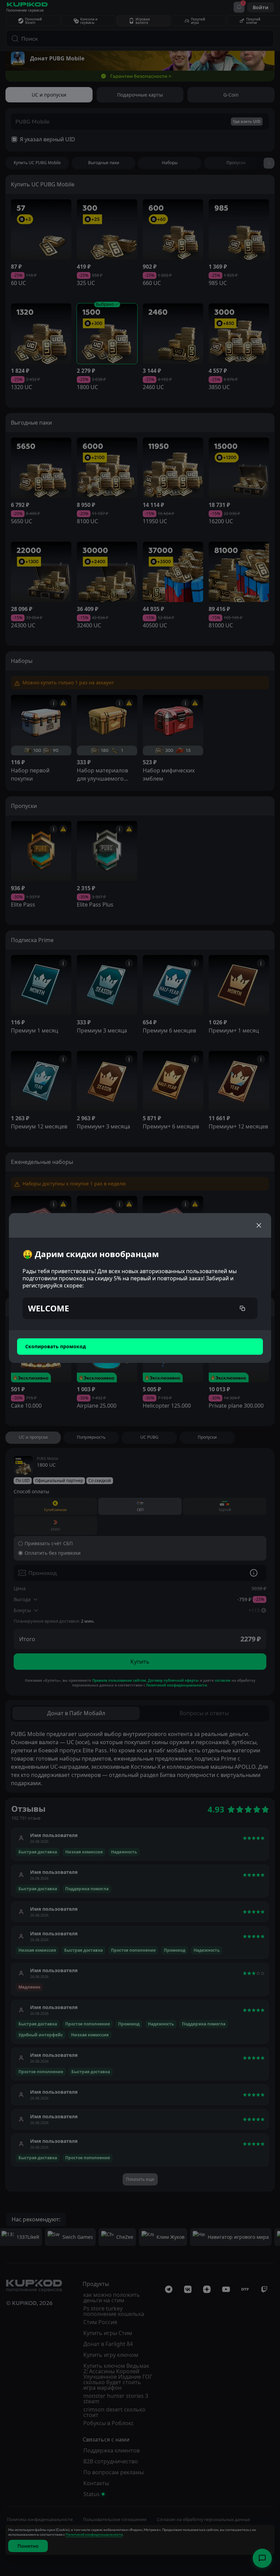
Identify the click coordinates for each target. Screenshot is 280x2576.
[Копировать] (242, 1308)
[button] (140, 1308)
